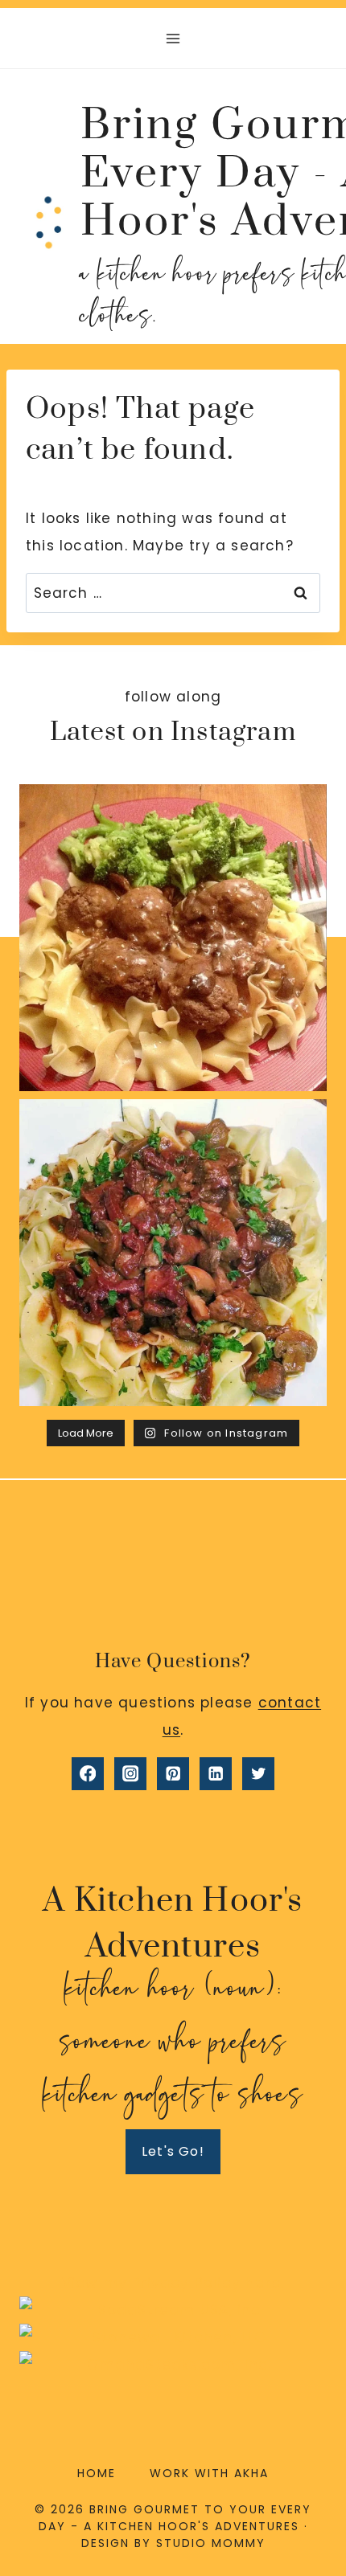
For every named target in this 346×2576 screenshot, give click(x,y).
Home (97, 2473)
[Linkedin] (216, 1774)
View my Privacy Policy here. (173, 2283)
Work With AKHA (209, 2473)
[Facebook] (88, 1774)
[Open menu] (173, 38)
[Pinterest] (173, 1774)
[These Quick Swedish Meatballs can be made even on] (173, 938)
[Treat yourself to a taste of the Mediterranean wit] (173, 1253)
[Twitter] (259, 1774)
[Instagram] (131, 1774)
